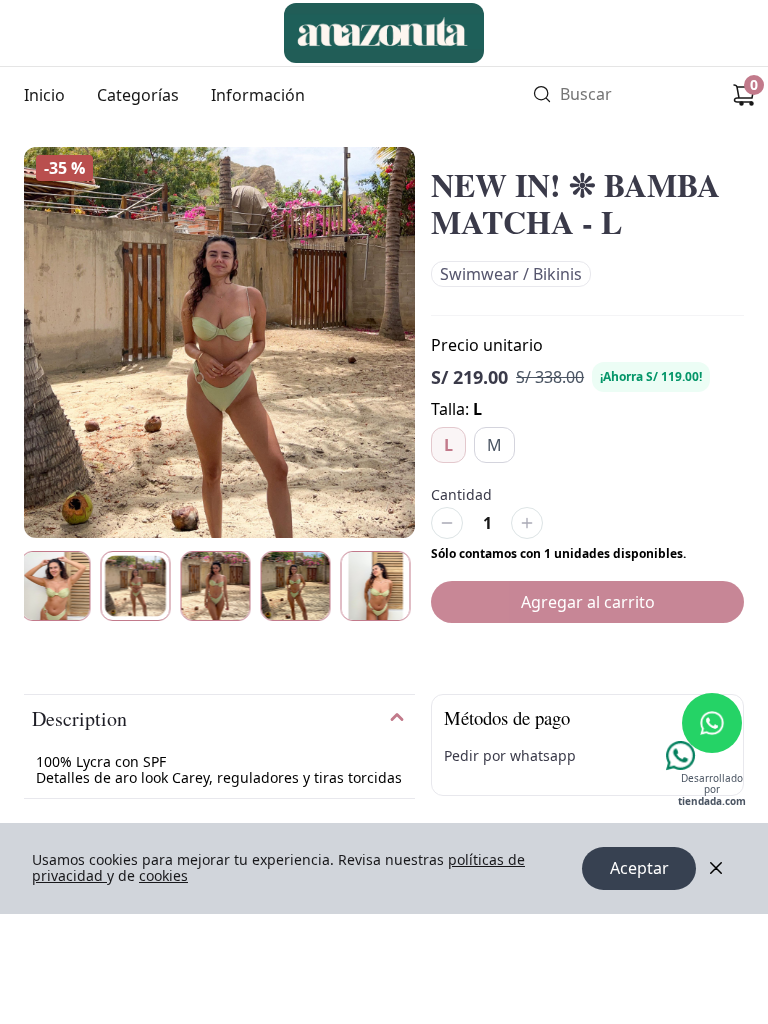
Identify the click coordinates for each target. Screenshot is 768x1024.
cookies (163, 875)
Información (258, 95)
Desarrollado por (712, 790)
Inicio (44, 95)
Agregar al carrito (588, 602)
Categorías (138, 95)
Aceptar (639, 868)
